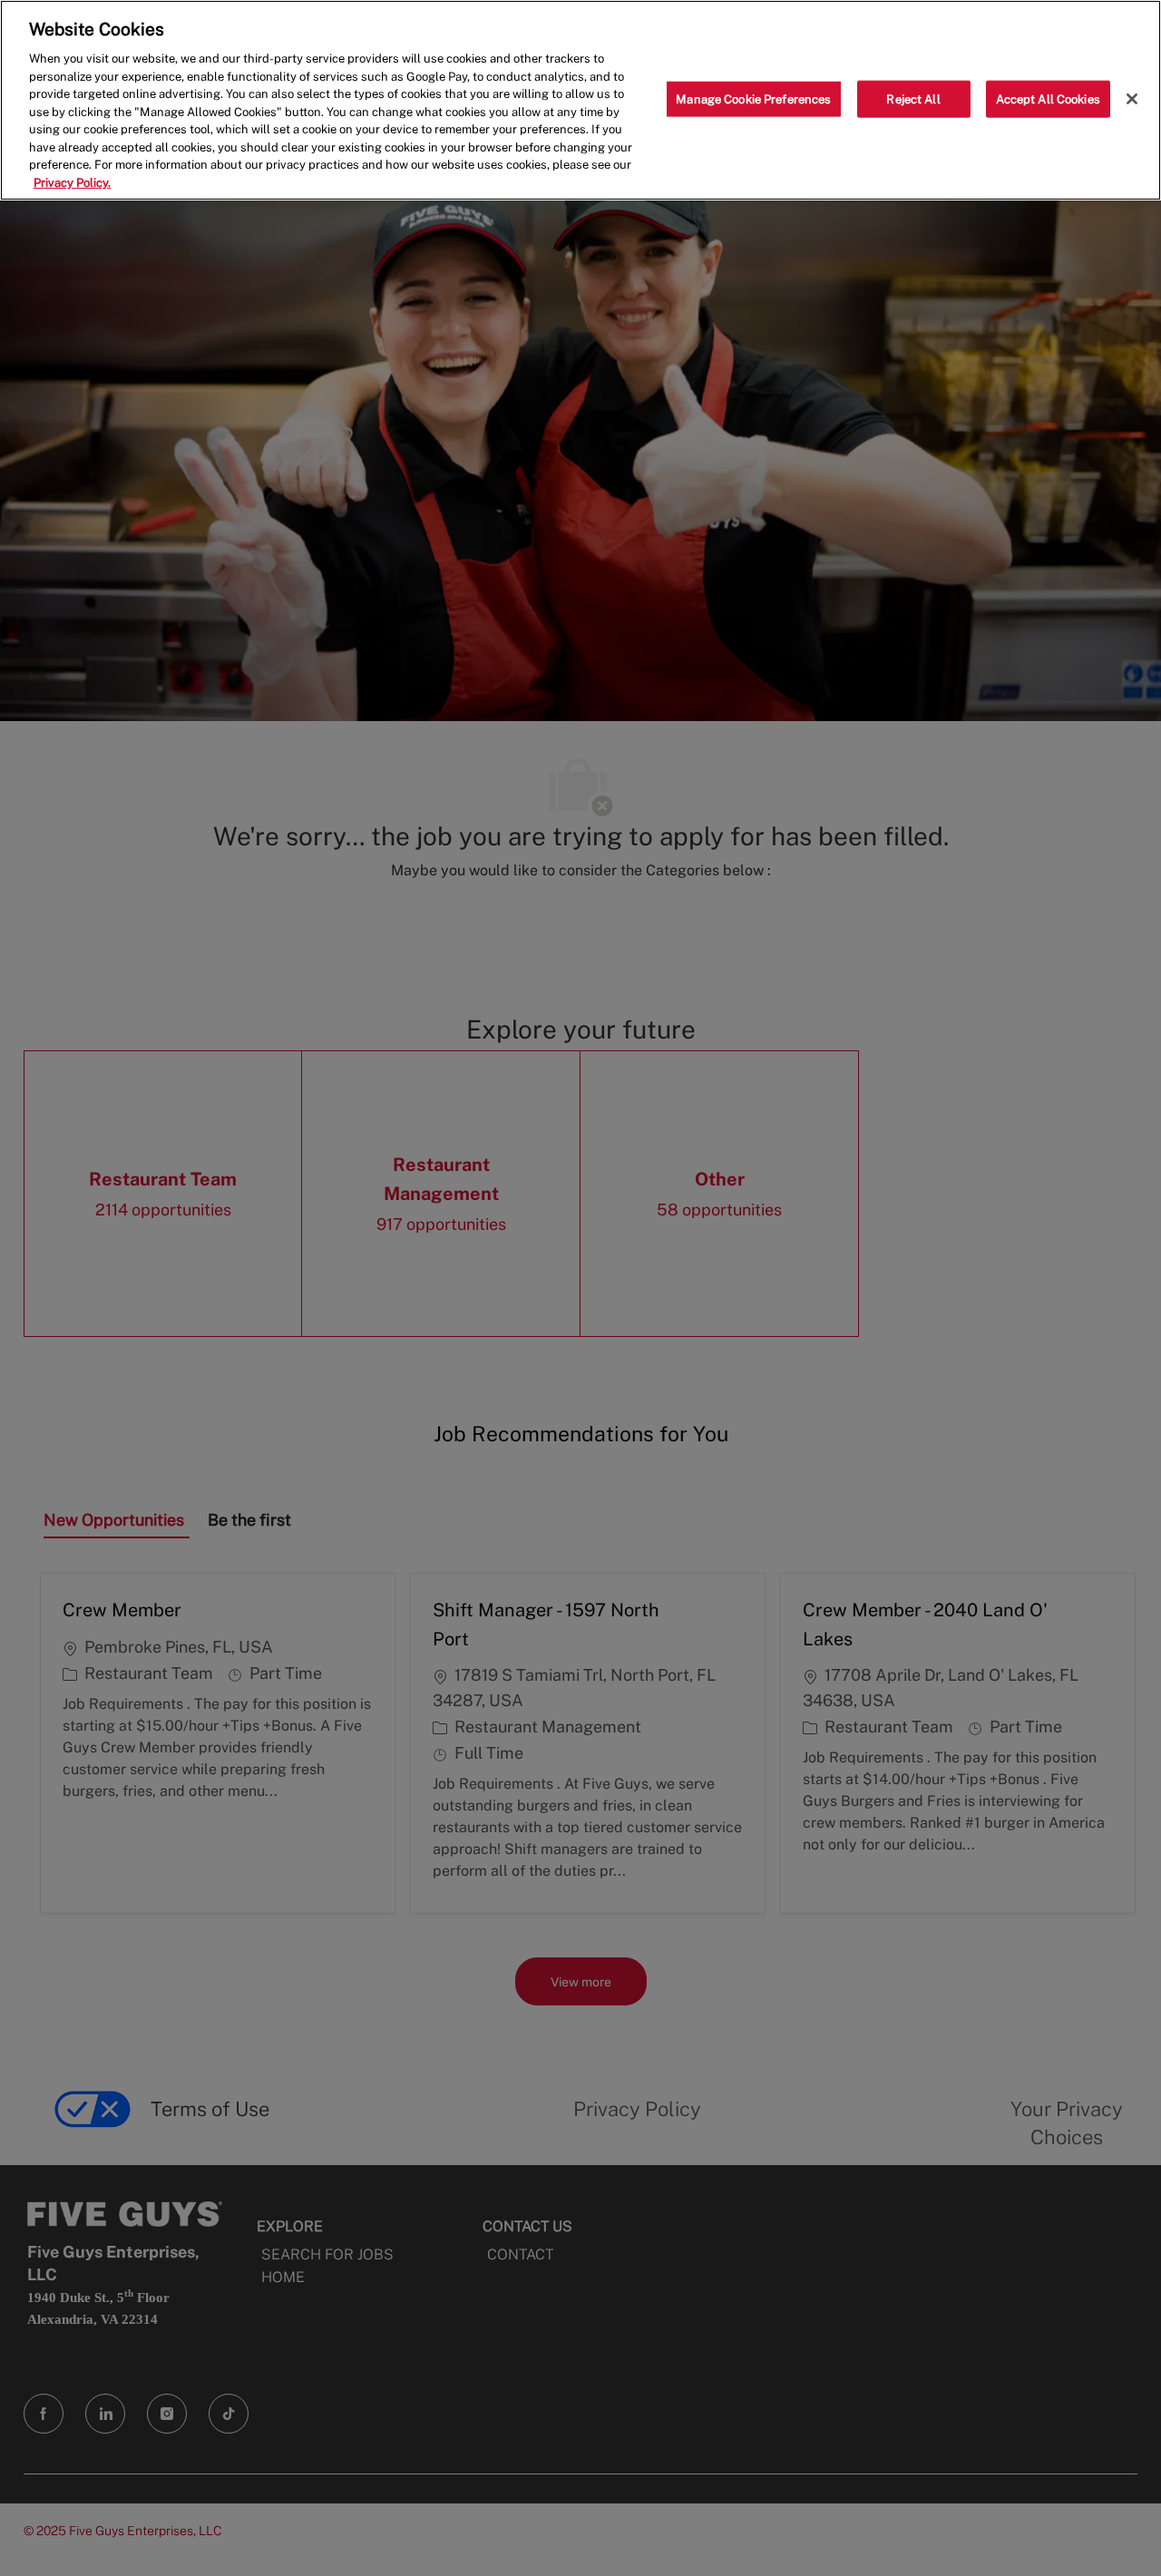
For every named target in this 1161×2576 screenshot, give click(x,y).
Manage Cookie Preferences (753, 98)
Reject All (913, 98)
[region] (580, 100)
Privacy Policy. (72, 183)
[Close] (1132, 99)
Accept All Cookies (1048, 98)
